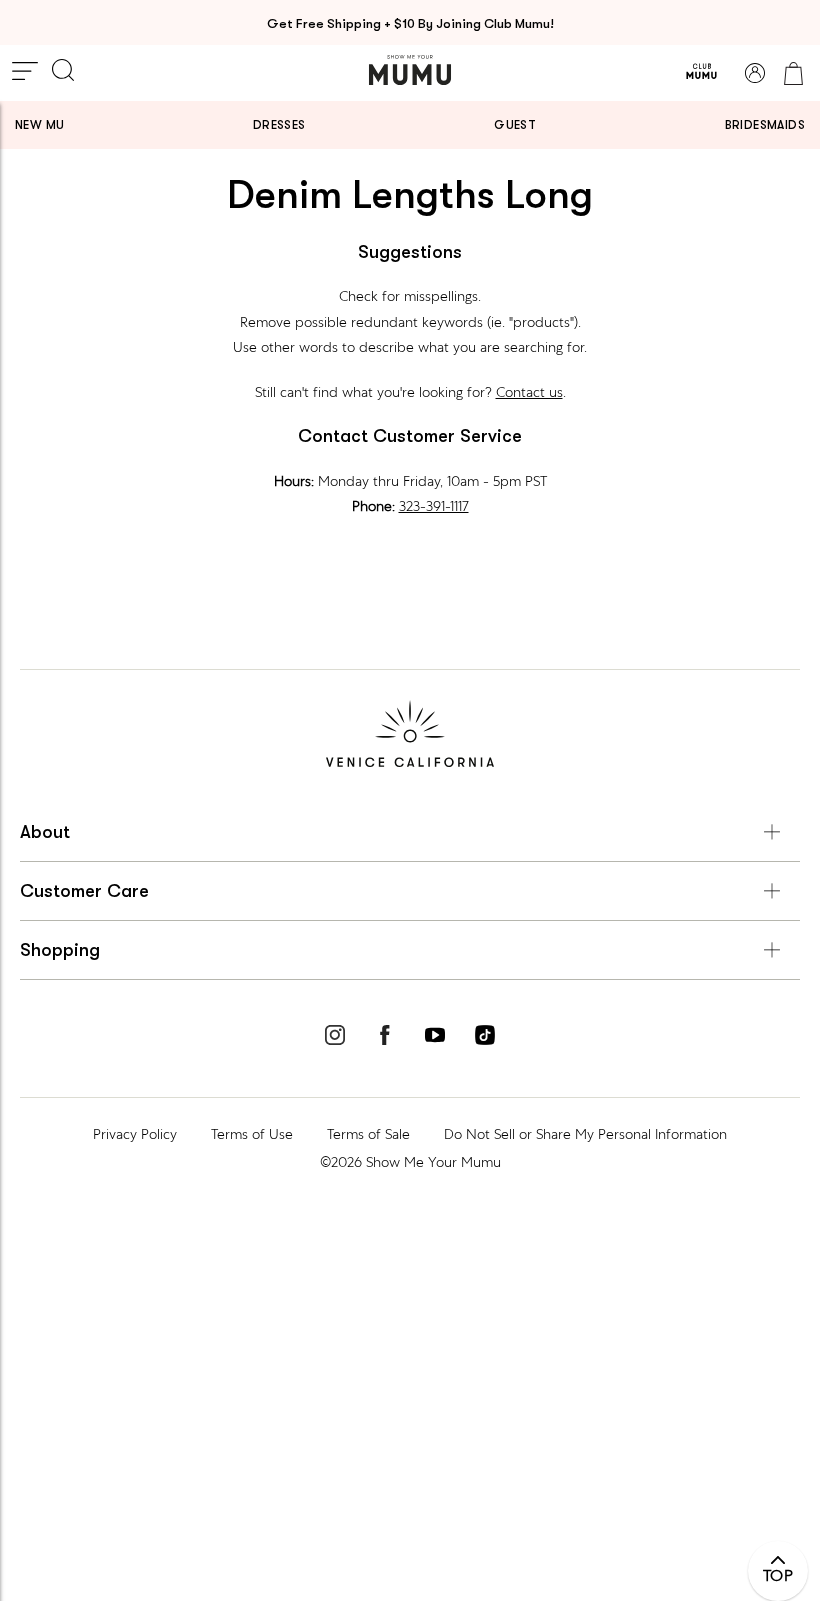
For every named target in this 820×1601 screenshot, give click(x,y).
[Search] (63, 72)
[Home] (410, 70)
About (45, 832)
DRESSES (279, 125)
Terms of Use (252, 1134)
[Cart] (793, 73)
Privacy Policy (135, 1134)
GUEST (515, 125)
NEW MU (39, 125)
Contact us (529, 392)
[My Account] (755, 73)
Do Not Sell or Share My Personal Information (585, 1134)
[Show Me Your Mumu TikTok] (485, 1038)
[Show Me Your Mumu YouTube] (435, 1038)
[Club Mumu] (701, 73)
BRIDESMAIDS (765, 125)
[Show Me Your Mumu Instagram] (335, 1038)
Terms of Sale (368, 1134)
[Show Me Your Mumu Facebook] (385, 1038)
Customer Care (84, 891)
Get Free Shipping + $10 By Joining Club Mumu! (410, 23)
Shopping (60, 950)
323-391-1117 (434, 506)
